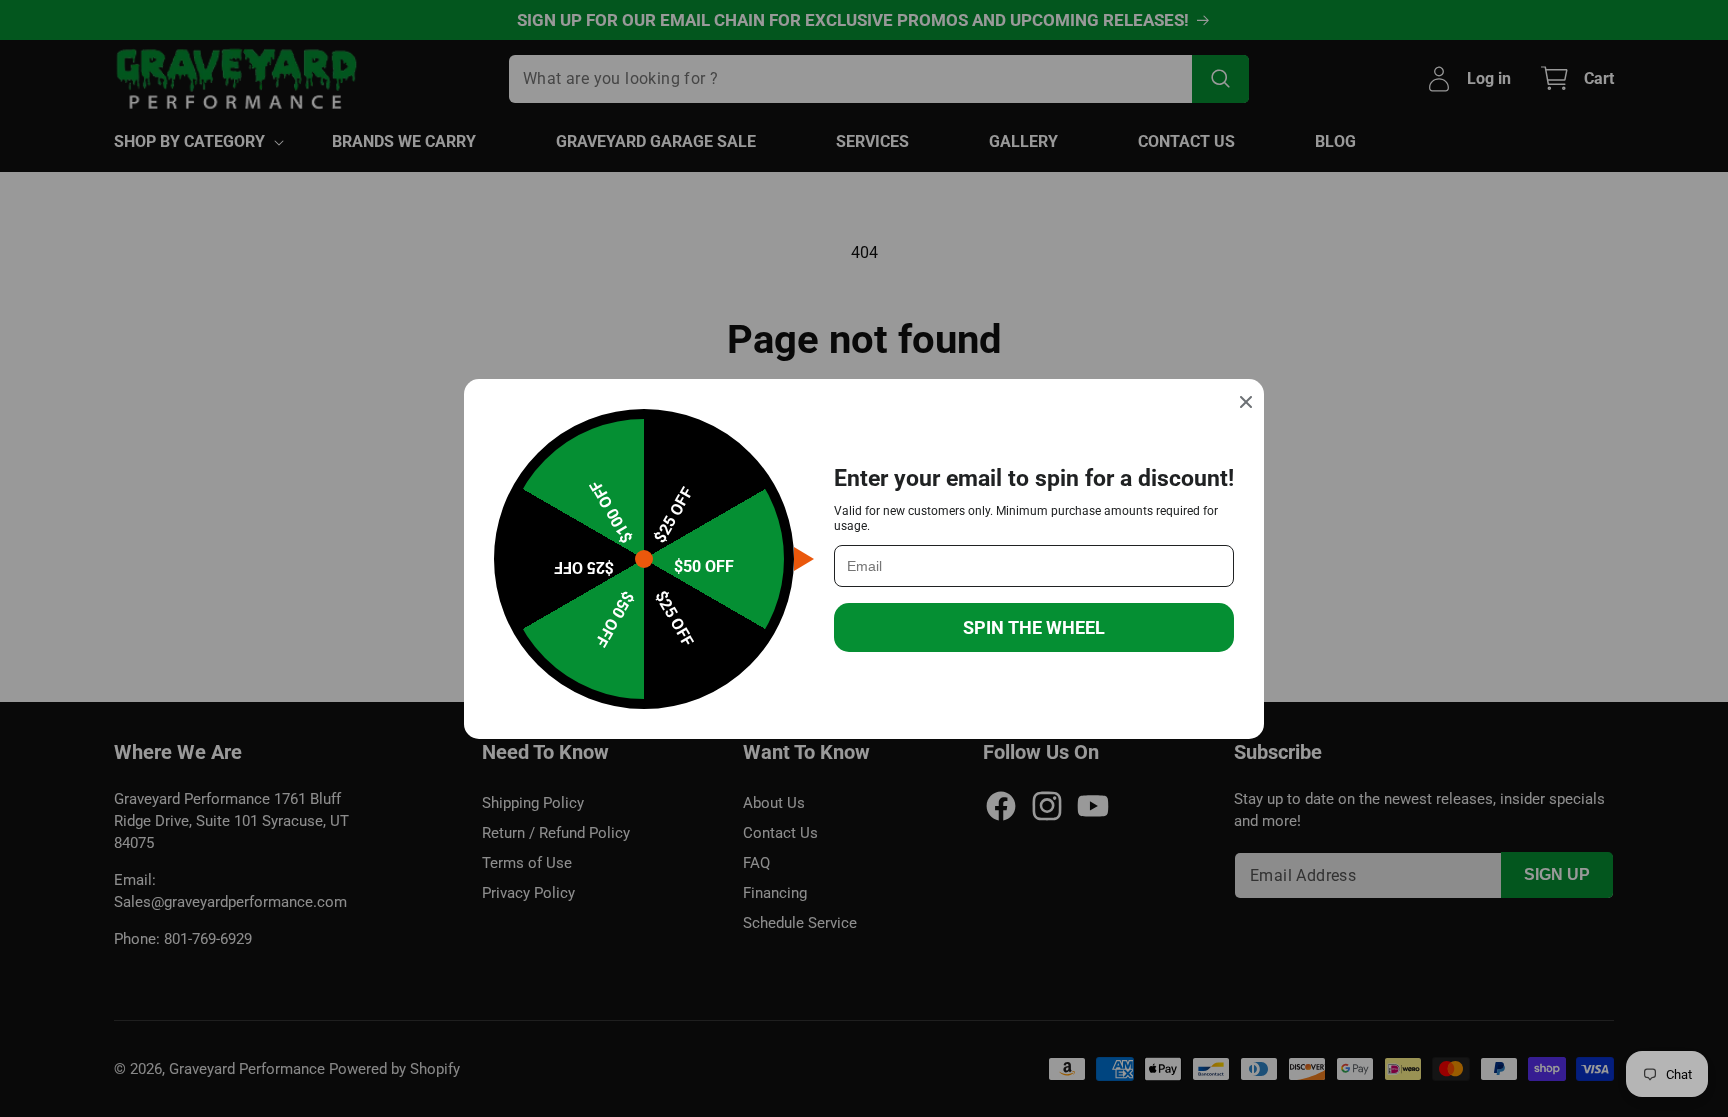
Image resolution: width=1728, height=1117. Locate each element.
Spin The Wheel (1034, 627)
